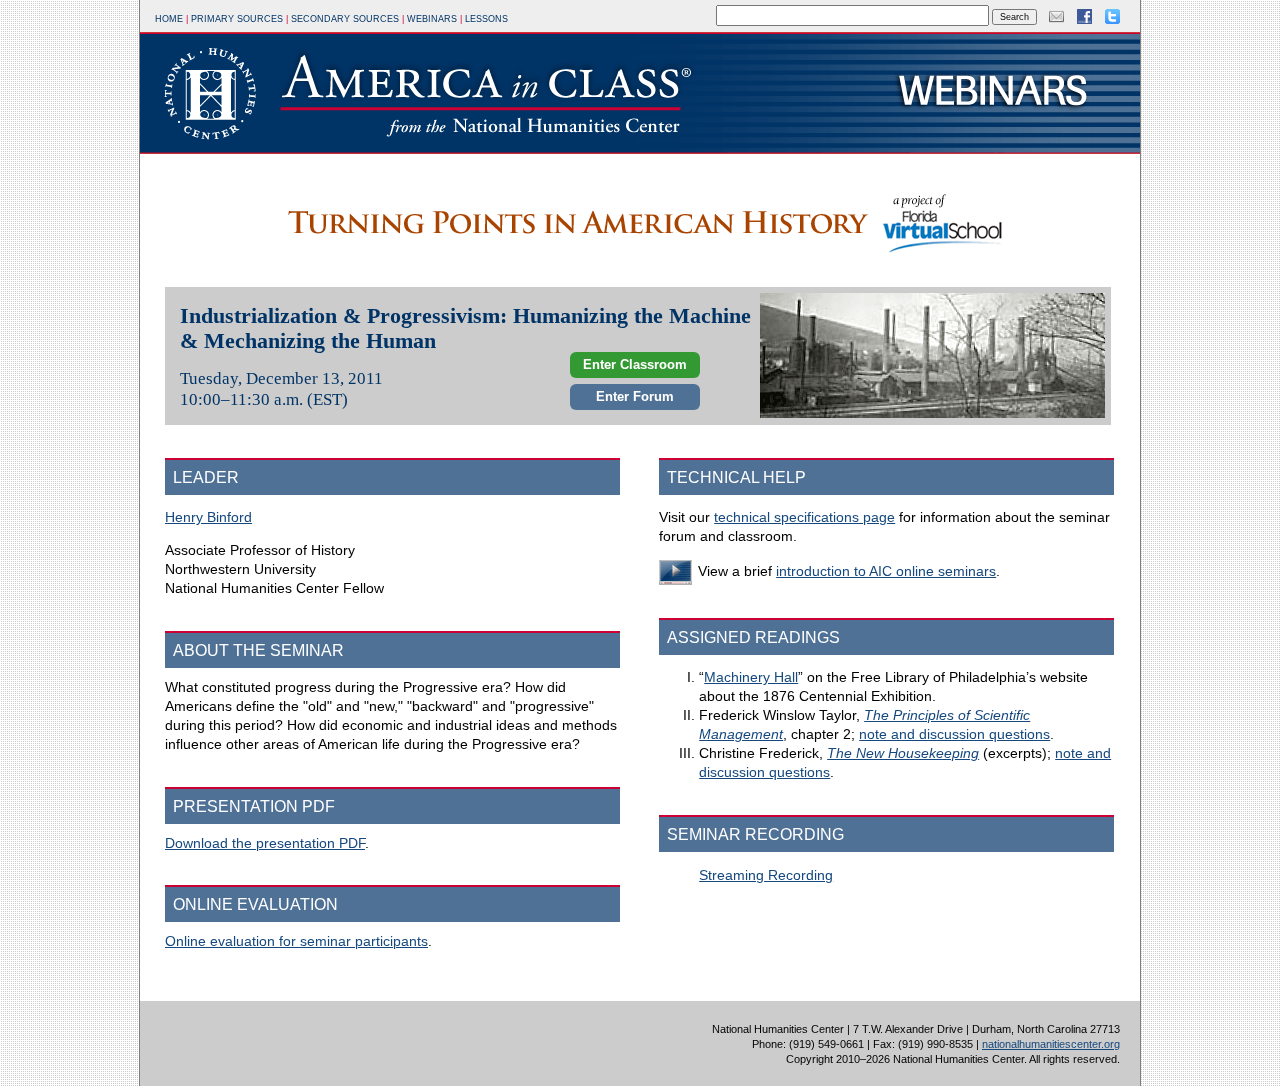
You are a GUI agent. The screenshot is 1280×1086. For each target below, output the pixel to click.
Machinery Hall (751, 677)
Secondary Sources (345, 19)
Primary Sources (237, 19)
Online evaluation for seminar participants (296, 941)
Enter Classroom (635, 364)
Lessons (486, 19)
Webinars (432, 19)
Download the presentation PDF (265, 843)
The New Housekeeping (903, 753)
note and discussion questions (954, 734)
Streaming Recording (766, 875)
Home (169, 19)
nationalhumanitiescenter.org (1051, 1044)
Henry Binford (208, 517)
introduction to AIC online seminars (886, 571)
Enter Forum (635, 396)
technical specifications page (804, 517)
